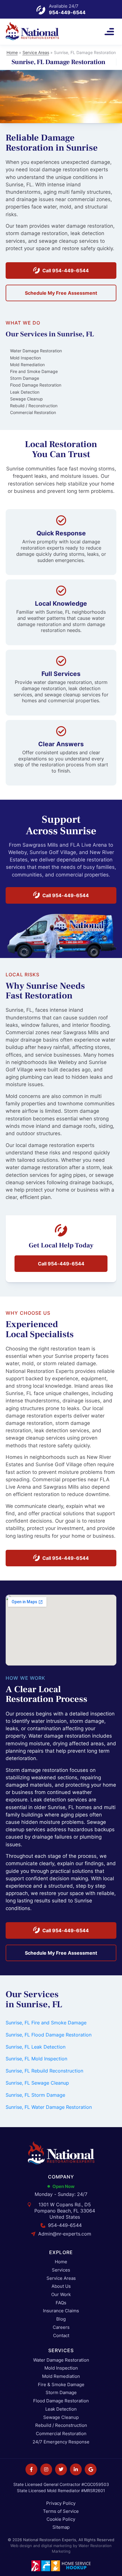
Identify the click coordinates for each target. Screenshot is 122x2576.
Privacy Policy (61, 2503)
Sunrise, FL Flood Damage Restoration (49, 2035)
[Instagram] (46, 2469)
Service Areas (36, 52)
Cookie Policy (61, 2519)
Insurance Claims (61, 2311)
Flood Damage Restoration (61, 2401)
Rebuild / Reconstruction (61, 2426)
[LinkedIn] (76, 2469)
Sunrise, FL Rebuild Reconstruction (44, 2071)
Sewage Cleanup (61, 2418)
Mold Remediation (61, 2377)
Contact (61, 2336)
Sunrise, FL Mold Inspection (36, 2059)
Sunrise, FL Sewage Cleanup (37, 2083)
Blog (61, 2319)
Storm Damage (61, 2393)
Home (12, 52)
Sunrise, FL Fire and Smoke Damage (46, 2023)
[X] (61, 2469)
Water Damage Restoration (61, 2360)
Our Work (61, 2295)
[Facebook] (31, 2469)
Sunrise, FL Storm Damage (35, 2095)
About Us (61, 2286)
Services (61, 2270)
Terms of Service (61, 2511)
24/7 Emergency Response (61, 2442)
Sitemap (61, 2527)
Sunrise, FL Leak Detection (36, 2047)
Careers (61, 2327)
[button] (109, 32)
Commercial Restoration (61, 2434)
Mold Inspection (61, 2368)
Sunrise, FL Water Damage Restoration (49, 2107)
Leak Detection (61, 2409)
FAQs (61, 2303)
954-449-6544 (67, 12)
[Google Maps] (91, 2469)
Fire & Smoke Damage (61, 2385)
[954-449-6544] (41, 10)
